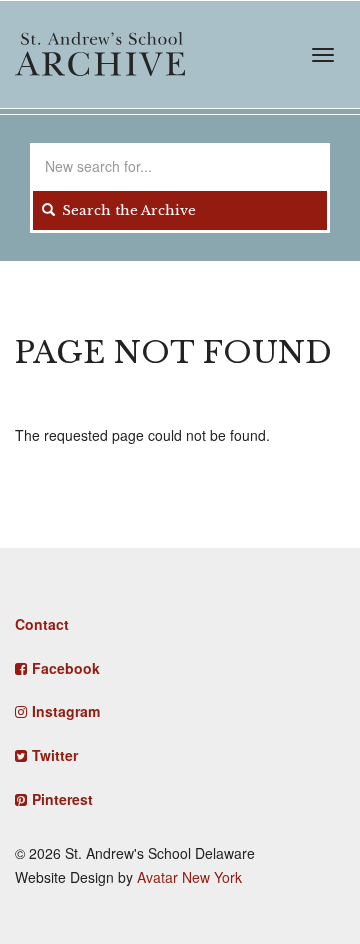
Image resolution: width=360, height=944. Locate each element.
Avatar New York (189, 877)
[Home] (100, 54)
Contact (42, 624)
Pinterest (62, 799)
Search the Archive (127, 210)
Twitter (55, 755)
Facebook (66, 668)
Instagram (66, 711)
